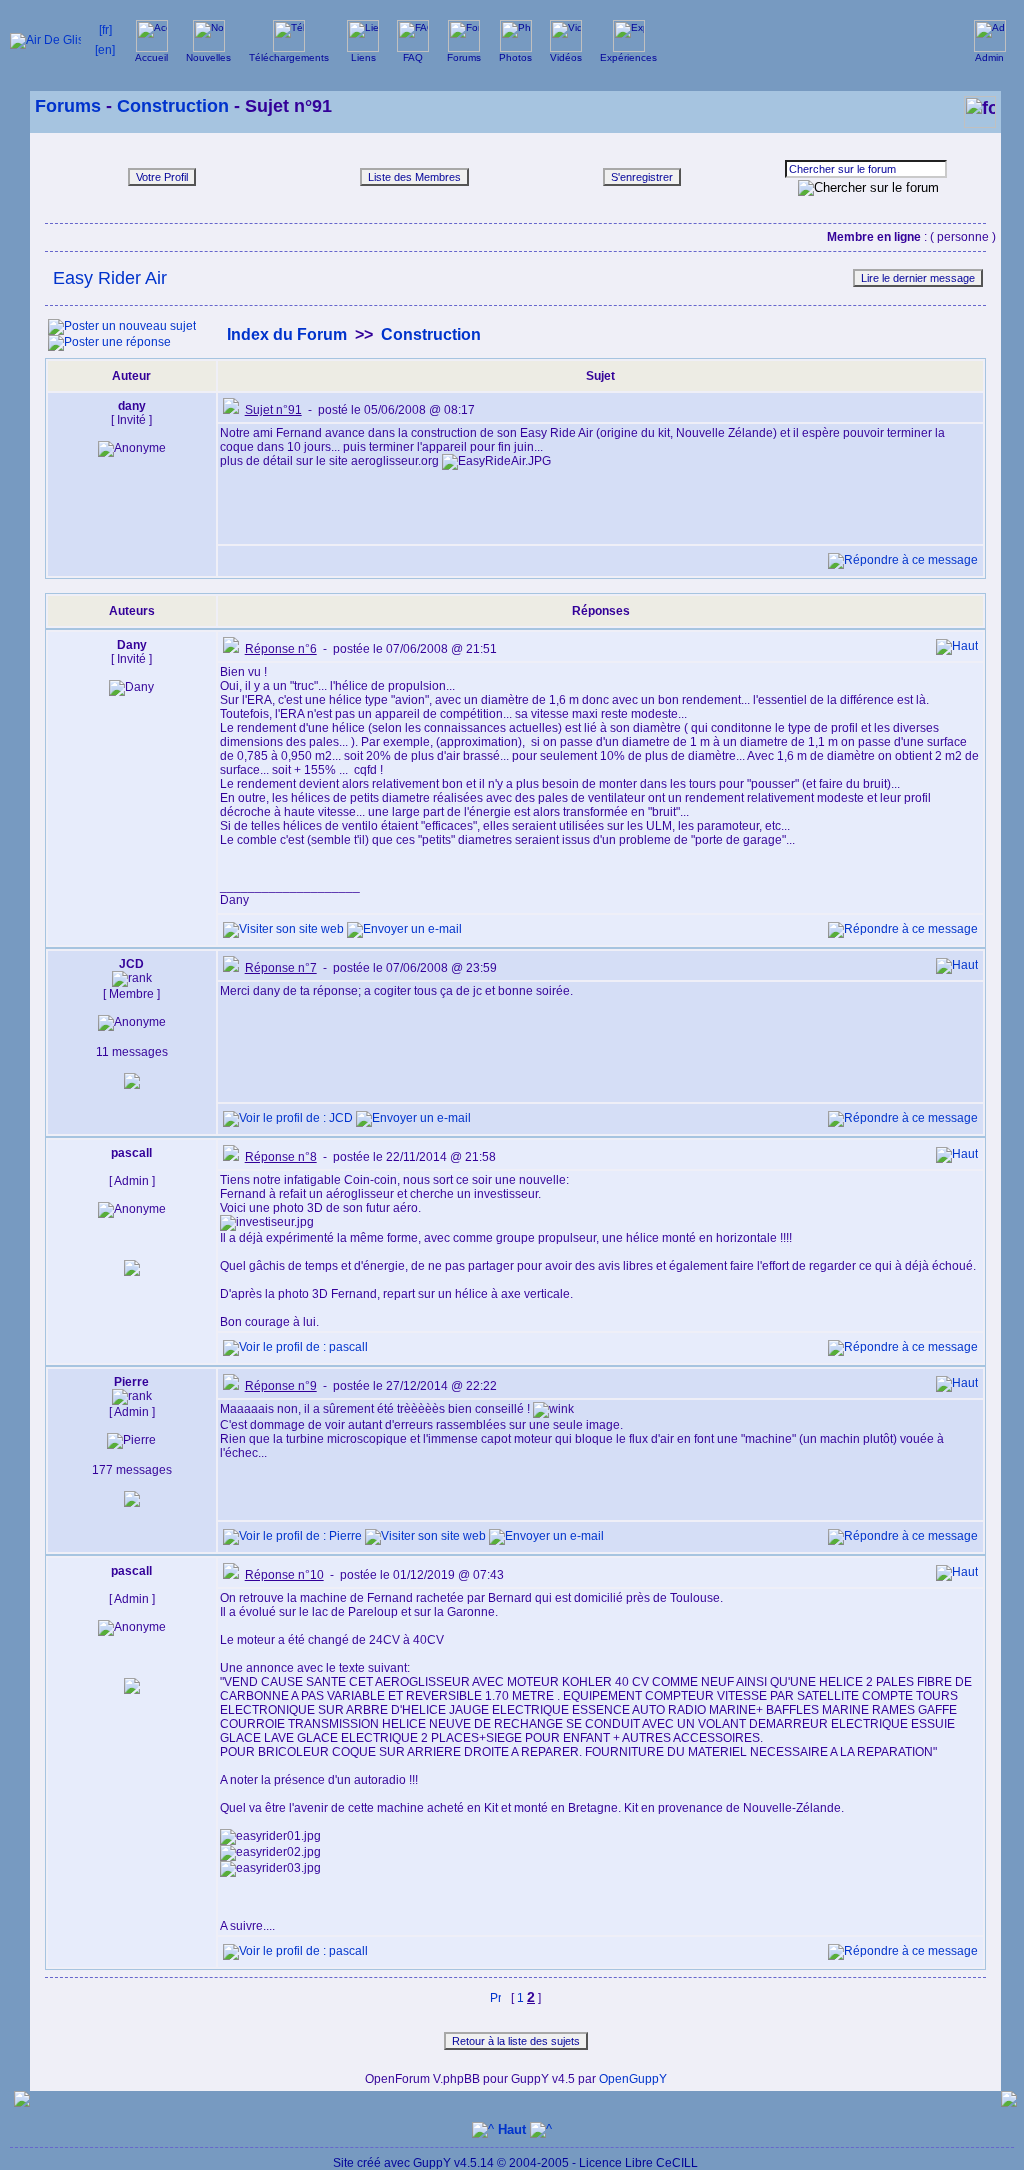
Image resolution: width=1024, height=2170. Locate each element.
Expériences (628, 57)
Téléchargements (289, 57)
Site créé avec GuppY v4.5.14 (415, 2163)
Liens (363, 57)
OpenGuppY (633, 2079)
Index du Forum (287, 334)
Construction (173, 106)
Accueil (151, 57)
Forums (464, 57)
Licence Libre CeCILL (638, 2163)
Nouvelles (208, 57)
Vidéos (566, 57)
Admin (989, 57)
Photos (515, 57)
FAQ (413, 57)
